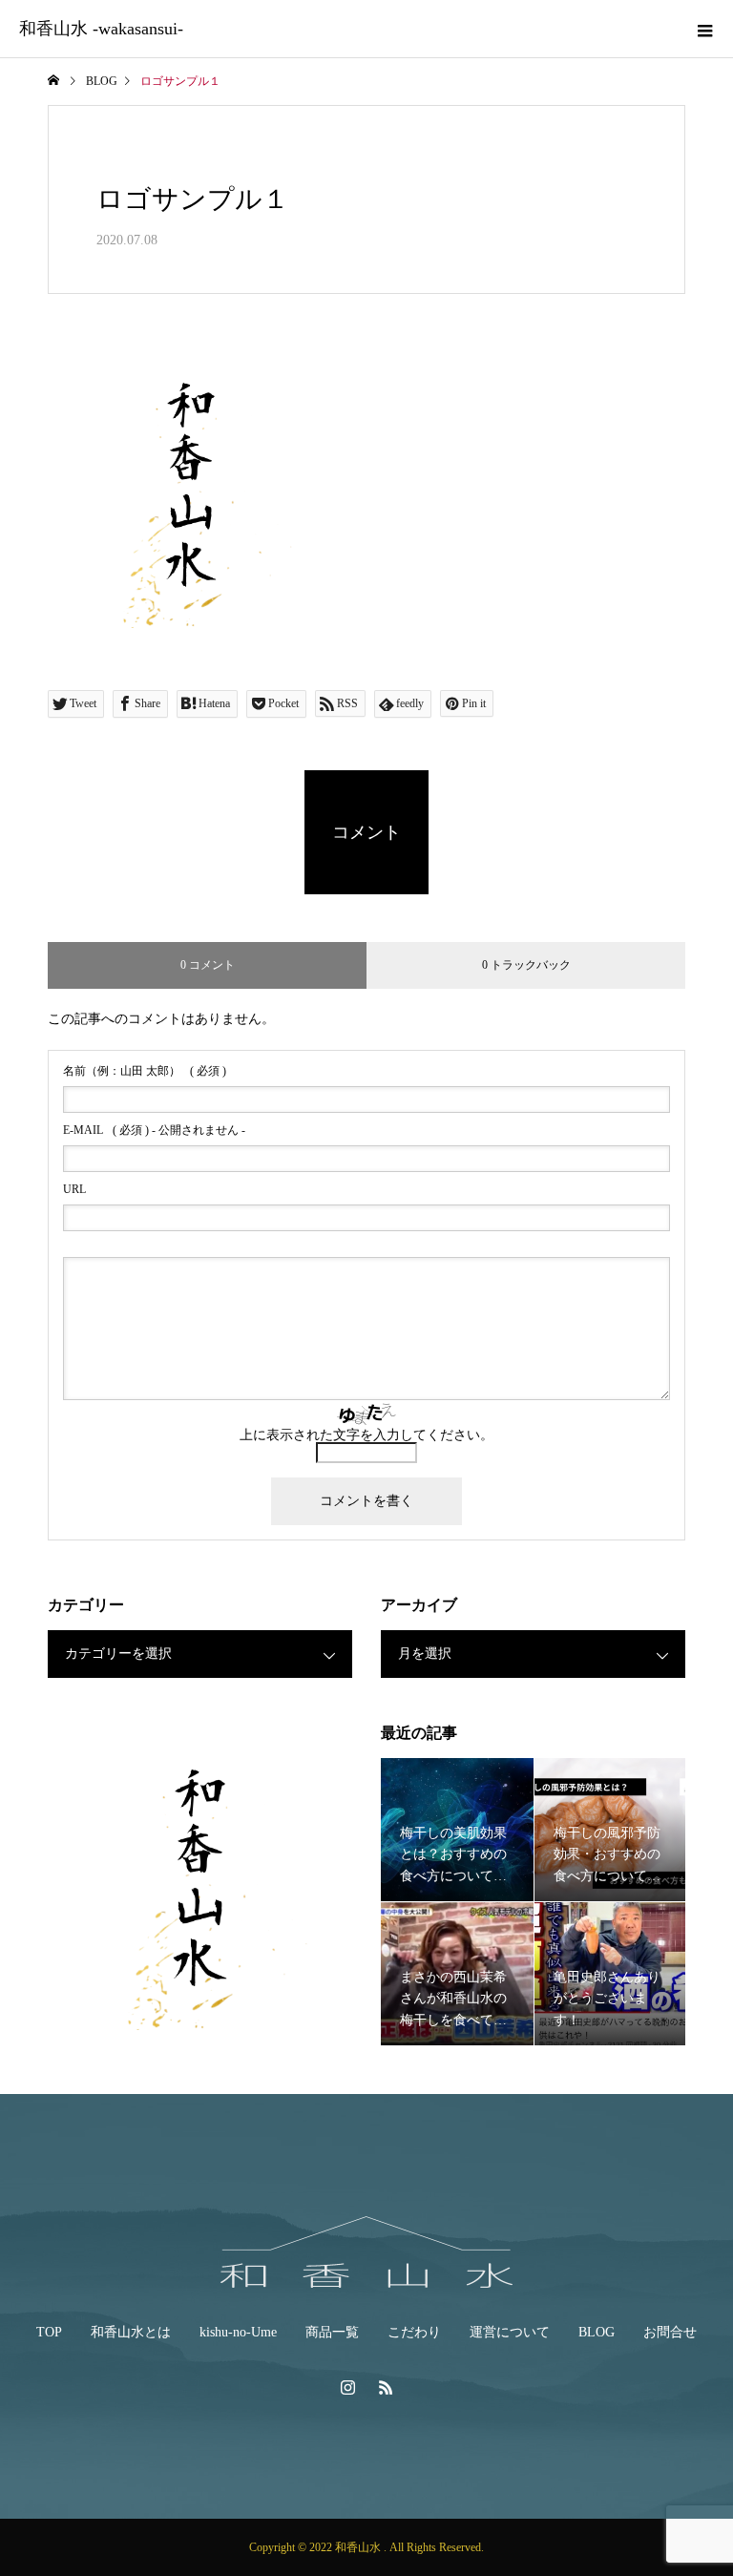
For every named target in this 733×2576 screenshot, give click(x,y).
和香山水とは (131, 2332)
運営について (510, 2332)
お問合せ (670, 2332)
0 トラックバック (526, 965)
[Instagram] (347, 2387)
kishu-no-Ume (238, 2332)
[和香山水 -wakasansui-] (366, 2252)
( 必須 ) (145, 1071)
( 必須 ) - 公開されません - (154, 1130)
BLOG (597, 2332)
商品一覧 (332, 2332)
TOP (49, 2332)
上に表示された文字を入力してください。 (366, 1435)
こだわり (414, 2332)
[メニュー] (704, 29)
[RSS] (386, 2387)
